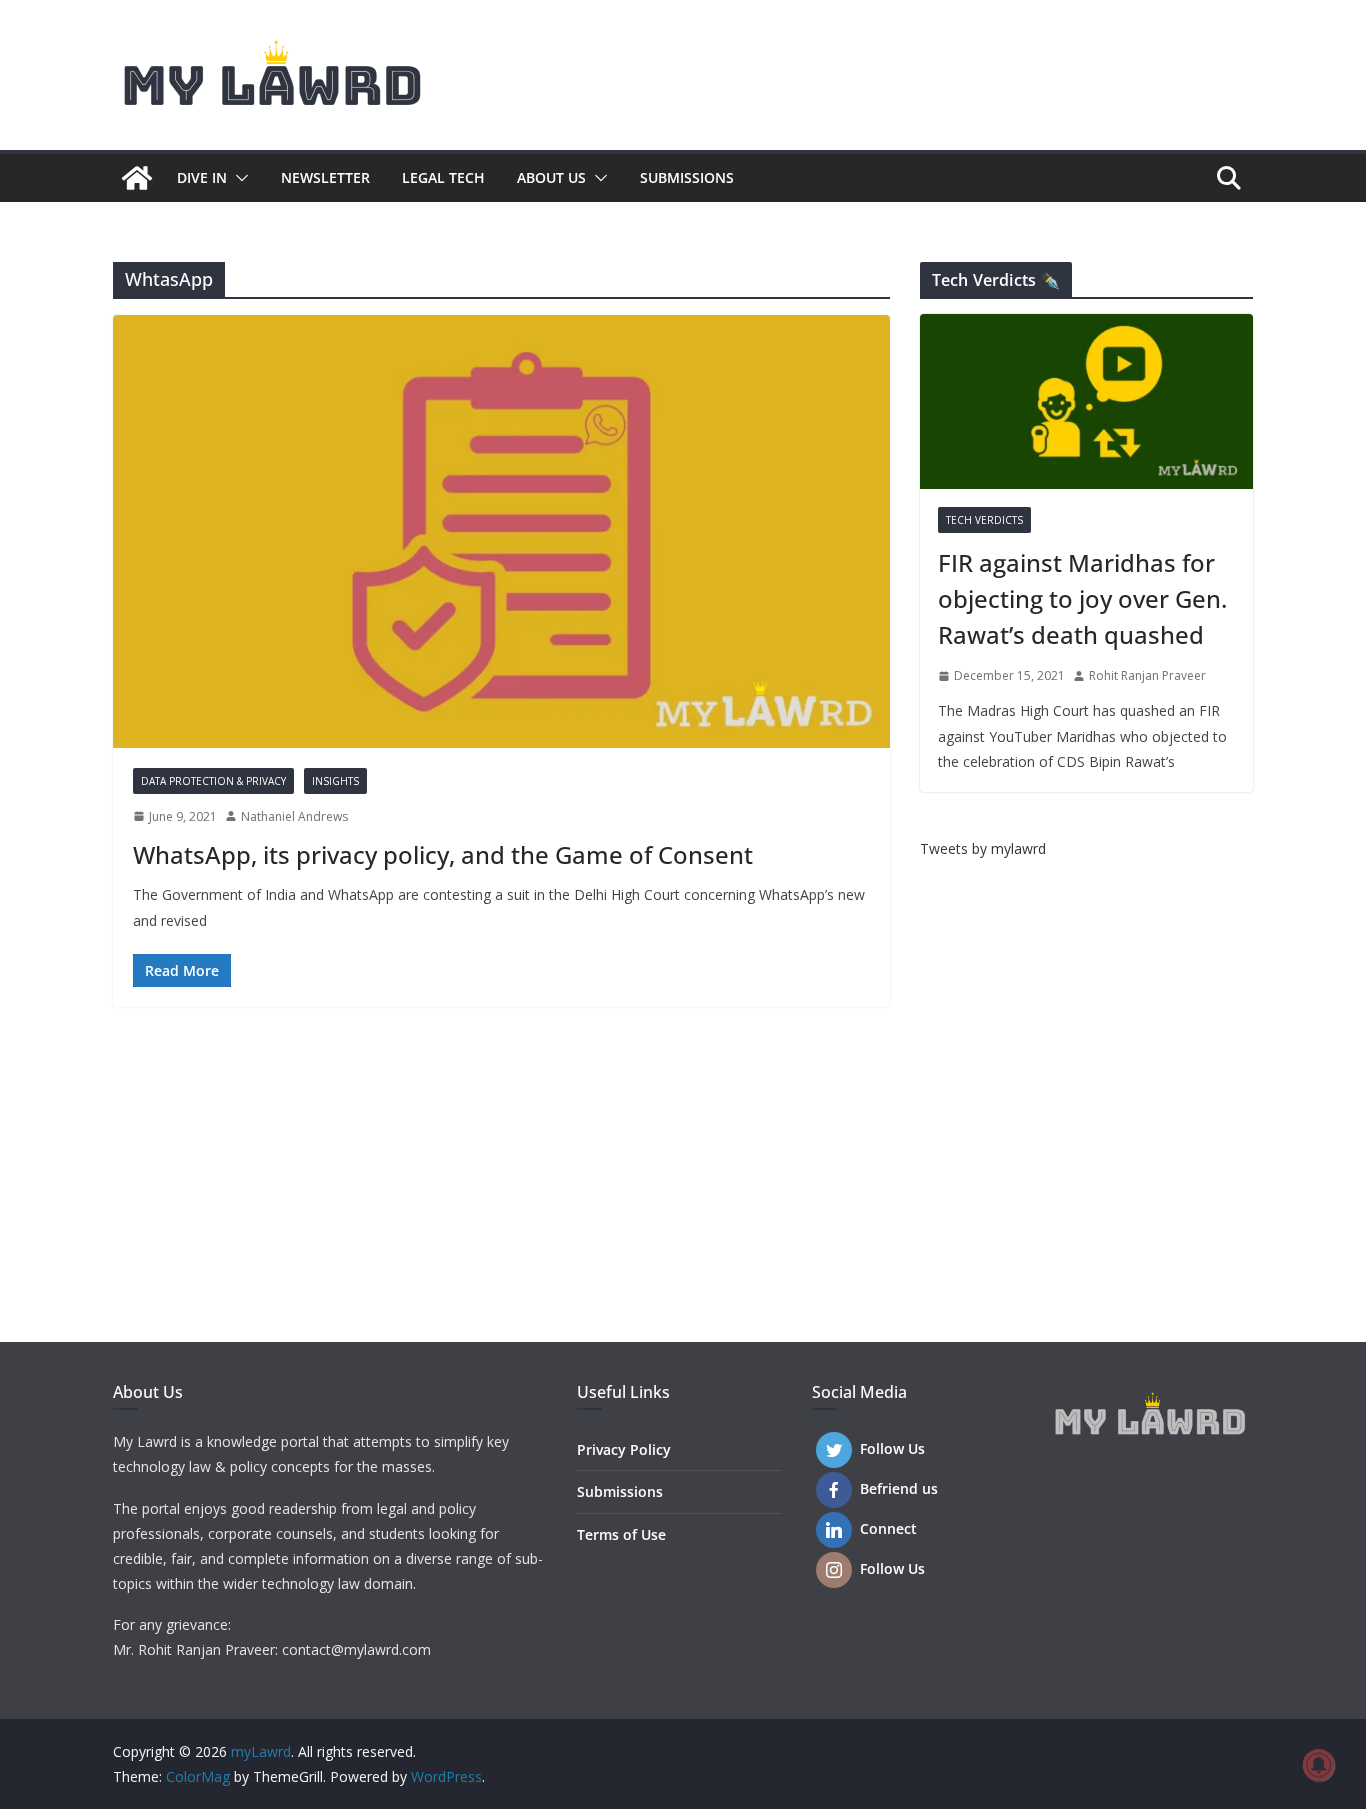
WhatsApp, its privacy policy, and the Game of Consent (443, 854)
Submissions (687, 177)
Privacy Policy (624, 1449)
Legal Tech (443, 177)
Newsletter (325, 177)
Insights (335, 781)
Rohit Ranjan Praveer (1147, 675)
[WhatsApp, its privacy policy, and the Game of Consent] (501, 531)
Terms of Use (621, 1534)
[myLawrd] (137, 178)
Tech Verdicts (984, 520)
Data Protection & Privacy (213, 781)
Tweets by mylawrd (983, 848)
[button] (238, 178)
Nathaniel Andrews (294, 816)
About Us (551, 177)
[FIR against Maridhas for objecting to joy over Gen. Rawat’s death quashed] (1086, 401)
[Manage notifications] (1319, 1765)
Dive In (202, 177)
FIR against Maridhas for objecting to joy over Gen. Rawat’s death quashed (1082, 598)
